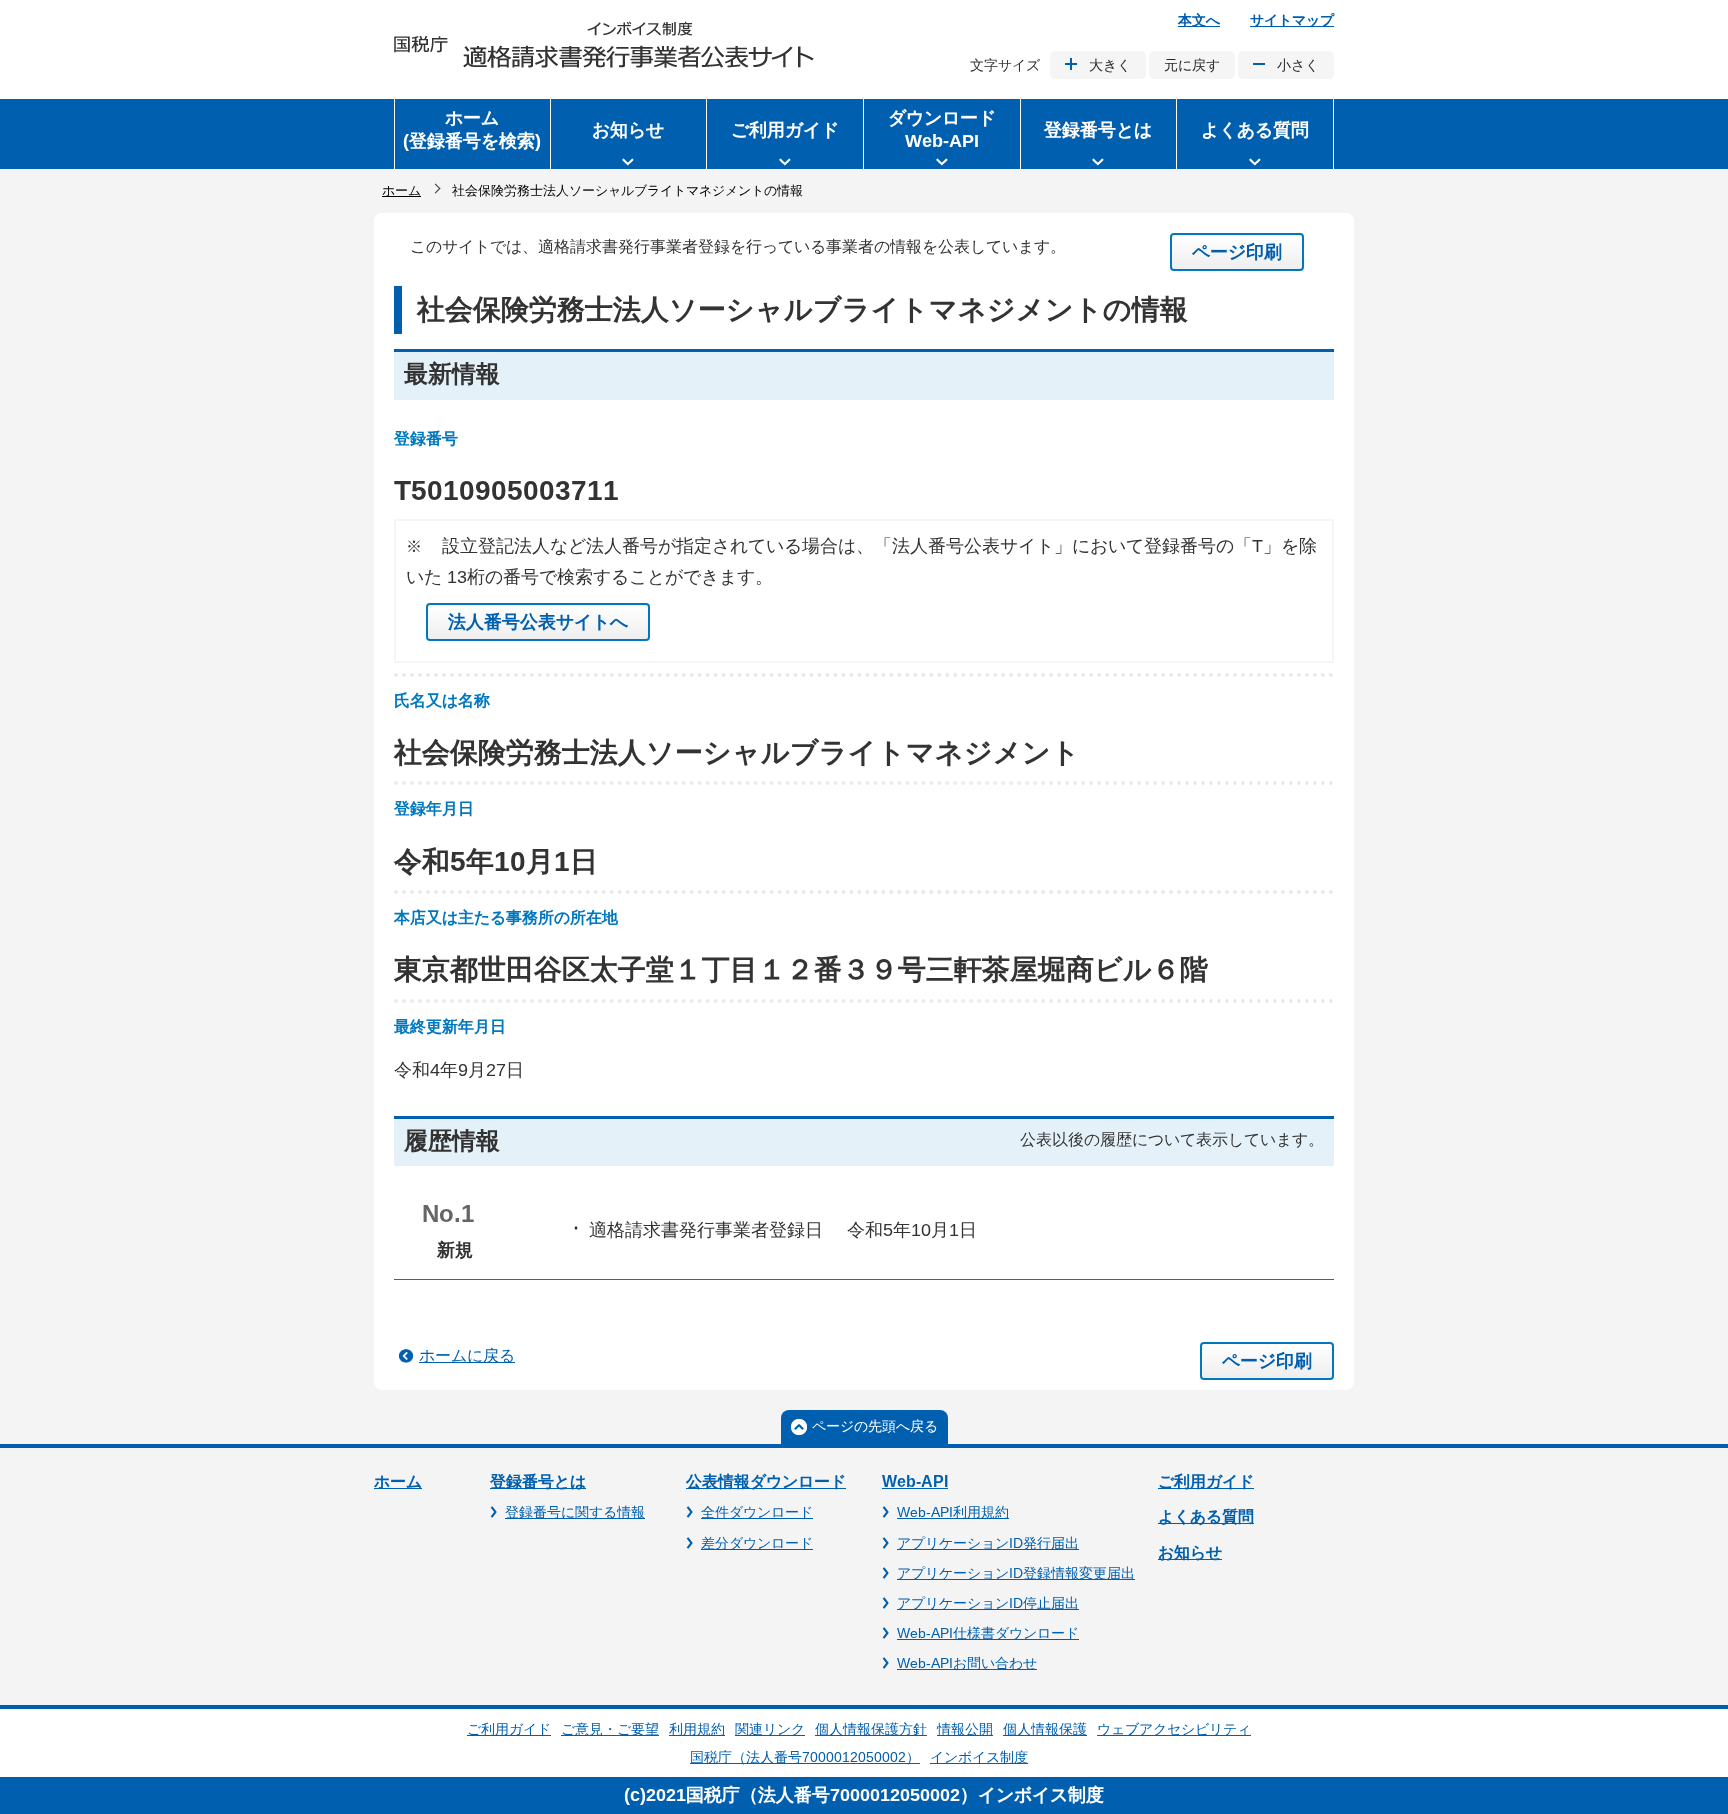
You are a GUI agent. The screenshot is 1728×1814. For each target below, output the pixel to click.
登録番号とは (538, 1481)
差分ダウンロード (757, 1543)
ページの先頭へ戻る (875, 1426)
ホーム (401, 190)
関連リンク (770, 1729)
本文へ (1199, 20)
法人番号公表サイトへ (538, 622)
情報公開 (965, 1729)
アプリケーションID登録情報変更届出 (1016, 1573)
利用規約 (697, 1729)
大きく (1110, 65)
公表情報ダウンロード (766, 1481)
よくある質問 (1206, 1516)
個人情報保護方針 (871, 1729)
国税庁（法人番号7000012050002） (805, 1757)
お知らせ (1190, 1552)
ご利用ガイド (1206, 1481)
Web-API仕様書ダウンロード (988, 1633)
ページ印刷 (1237, 252)
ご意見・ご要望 (610, 1729)
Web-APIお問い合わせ (967, 1663)
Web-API (915, 1481)
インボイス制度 (979, 1757)
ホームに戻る (467, 1355)
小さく (1298, 65)
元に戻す (1192, 65)
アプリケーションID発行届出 (988, 1543)
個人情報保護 (1045, 1729)
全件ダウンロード (757, 1512)
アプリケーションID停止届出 (988, 1603)
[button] (629, 134)
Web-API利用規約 (953, 1512)
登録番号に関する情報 (575, 1512)
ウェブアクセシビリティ (1174, 1729)
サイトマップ (1292, 20)
